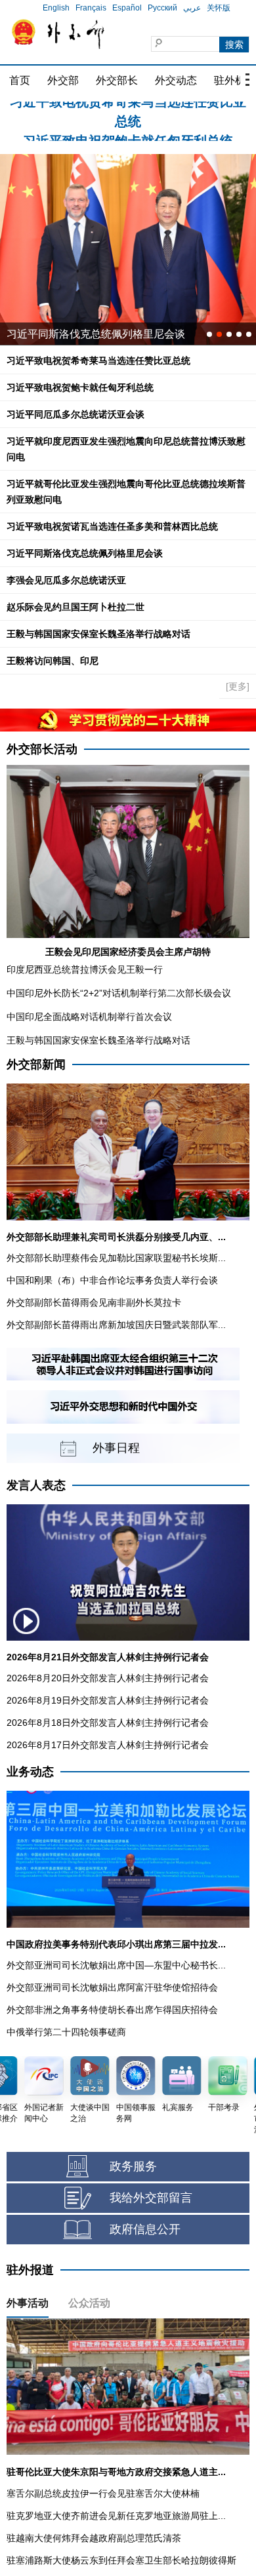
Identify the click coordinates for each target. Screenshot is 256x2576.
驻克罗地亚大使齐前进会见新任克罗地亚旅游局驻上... (116, 2516)
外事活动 (28, 2303)
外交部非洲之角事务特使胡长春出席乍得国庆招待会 (112, 2010)
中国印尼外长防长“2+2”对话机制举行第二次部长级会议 (119, 993)
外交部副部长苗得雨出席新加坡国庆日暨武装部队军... (116, 1325)
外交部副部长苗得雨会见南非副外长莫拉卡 (94, 1302)
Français (91, 8)
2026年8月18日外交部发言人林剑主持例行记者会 (108, 1723)
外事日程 (116, 1448)
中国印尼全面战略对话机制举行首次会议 (89, 1017)
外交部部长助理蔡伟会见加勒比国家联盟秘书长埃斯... (116, 1258)
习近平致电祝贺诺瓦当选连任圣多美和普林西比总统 (112, 526)
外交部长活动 (42, 749)
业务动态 (30, 1772)
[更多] (238, 686)
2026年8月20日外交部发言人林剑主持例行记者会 (108, 1678)
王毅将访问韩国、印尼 (53, 661)
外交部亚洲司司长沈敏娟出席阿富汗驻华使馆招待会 (112, 1987)
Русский (162, 8)
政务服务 (133, 2166)
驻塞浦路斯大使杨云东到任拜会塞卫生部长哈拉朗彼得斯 (121, 2560)
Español (127, 8)
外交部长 (117, 80)
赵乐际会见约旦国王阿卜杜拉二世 (75, 607)
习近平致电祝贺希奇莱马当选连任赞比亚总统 (98, 361)
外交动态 (176, 80)
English (56, 8)
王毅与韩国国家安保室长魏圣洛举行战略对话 (98, 634)
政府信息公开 (145, 2229)
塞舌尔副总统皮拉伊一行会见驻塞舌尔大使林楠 (103, 2493)
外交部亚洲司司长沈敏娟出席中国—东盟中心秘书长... (116, 1965)
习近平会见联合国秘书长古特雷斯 (85, 334)
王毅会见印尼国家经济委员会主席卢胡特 (128, 952)
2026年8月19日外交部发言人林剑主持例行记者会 (108, 1700)
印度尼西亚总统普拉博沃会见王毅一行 (85, 969)
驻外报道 (30, 2270)
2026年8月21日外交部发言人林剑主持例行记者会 (108, 1657)
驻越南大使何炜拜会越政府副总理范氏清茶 (94, 2538)
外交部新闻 (36, 1064)
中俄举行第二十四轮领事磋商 (66, 2032)
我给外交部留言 (151, 2198)
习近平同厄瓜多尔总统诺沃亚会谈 (75, 414)
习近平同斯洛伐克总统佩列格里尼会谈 (85, 553)
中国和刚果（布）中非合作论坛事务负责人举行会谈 (112, 1280)
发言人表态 (36, 1485)
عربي (192, 8)
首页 (20, 80)
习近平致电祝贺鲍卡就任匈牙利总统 (128, 112)
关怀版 (219, 8)
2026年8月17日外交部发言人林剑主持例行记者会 (108, 1745)
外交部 (63, 80)
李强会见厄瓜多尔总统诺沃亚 (66, 580)
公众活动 (89, 2303)
